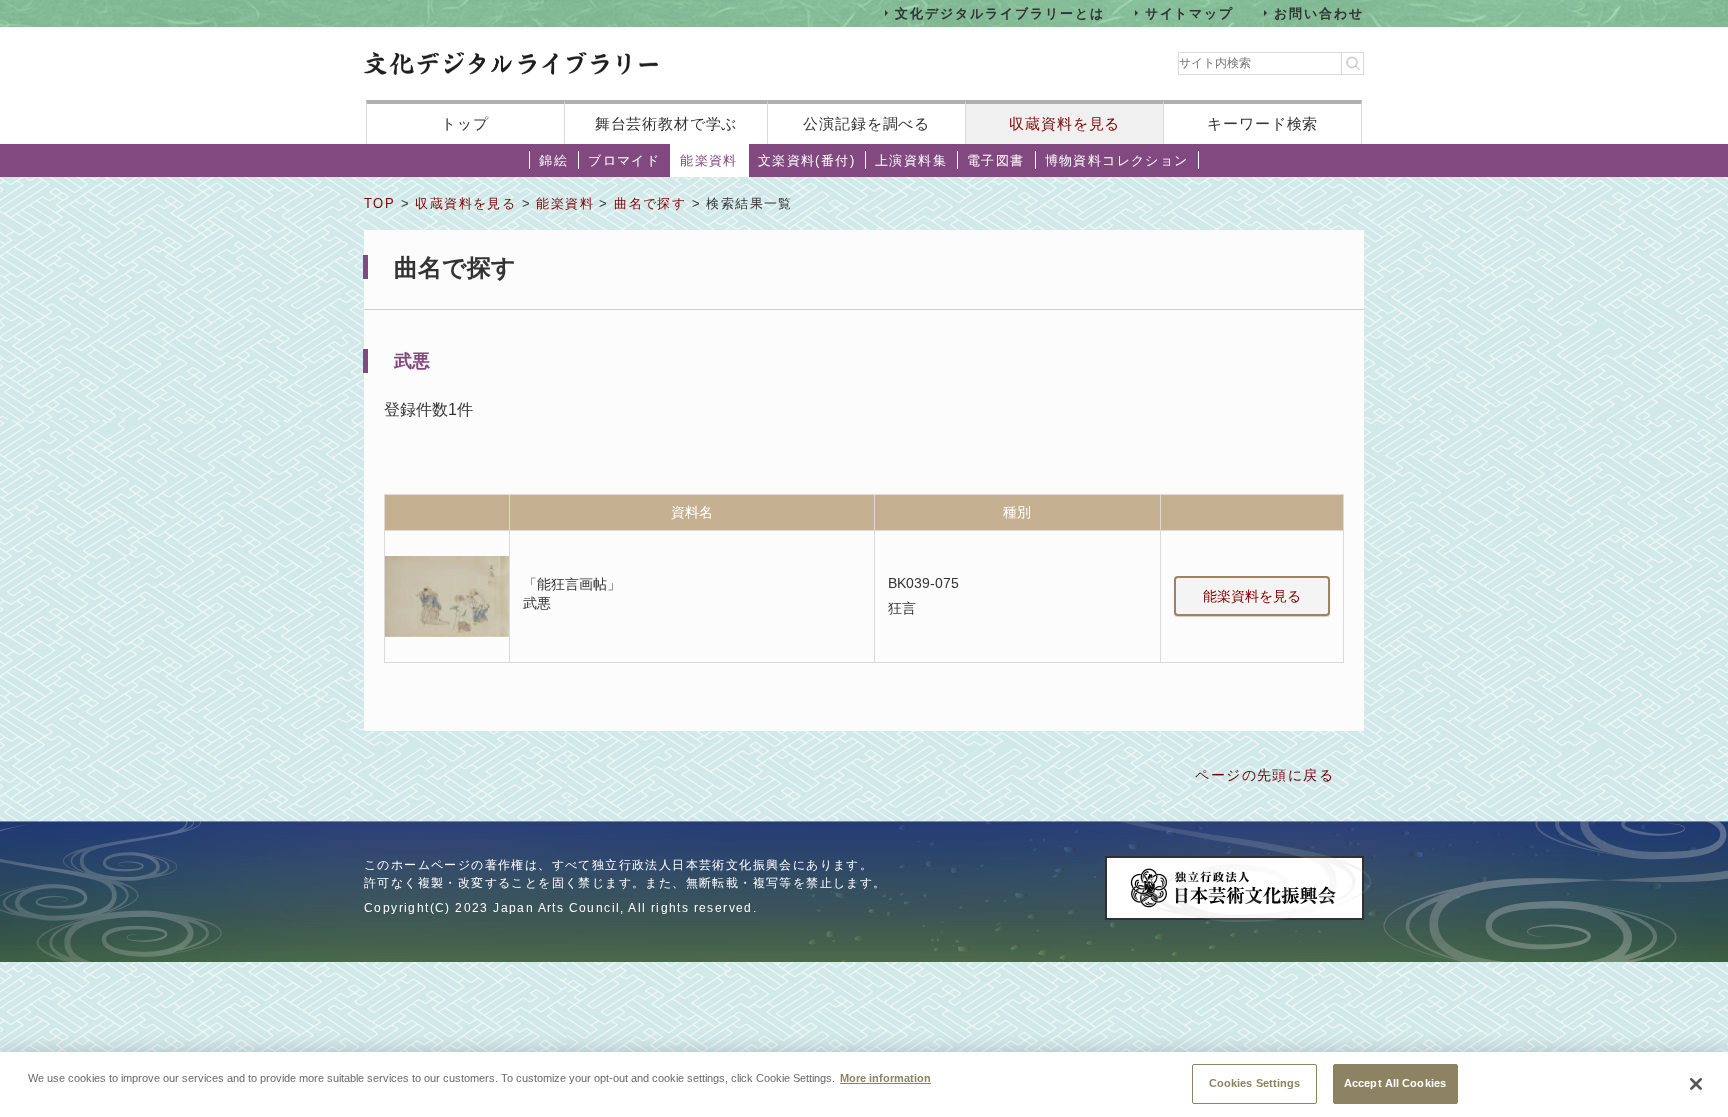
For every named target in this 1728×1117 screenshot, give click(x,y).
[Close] (1696, 1084)
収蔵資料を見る (1064, 123)
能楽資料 (709, 160)
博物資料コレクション (1117, 160)
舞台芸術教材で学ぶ (666, 123)
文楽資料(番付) (806, 160)
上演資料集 (911, 160)
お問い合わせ (1319, 12)
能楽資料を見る (1252, 596)
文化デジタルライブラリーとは (999, 12)
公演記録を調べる (866, 123)
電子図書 (996, 160)
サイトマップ (1190, 12)
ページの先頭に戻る (1264, 775)
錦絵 (553, 160)
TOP (379, 203)
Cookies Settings (1255, 1082)
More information (885, 1077)
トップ (465, 123)
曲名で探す (650, 203)
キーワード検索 (1262, 123)
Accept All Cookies (1395, 1082)
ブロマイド (624, 160)
